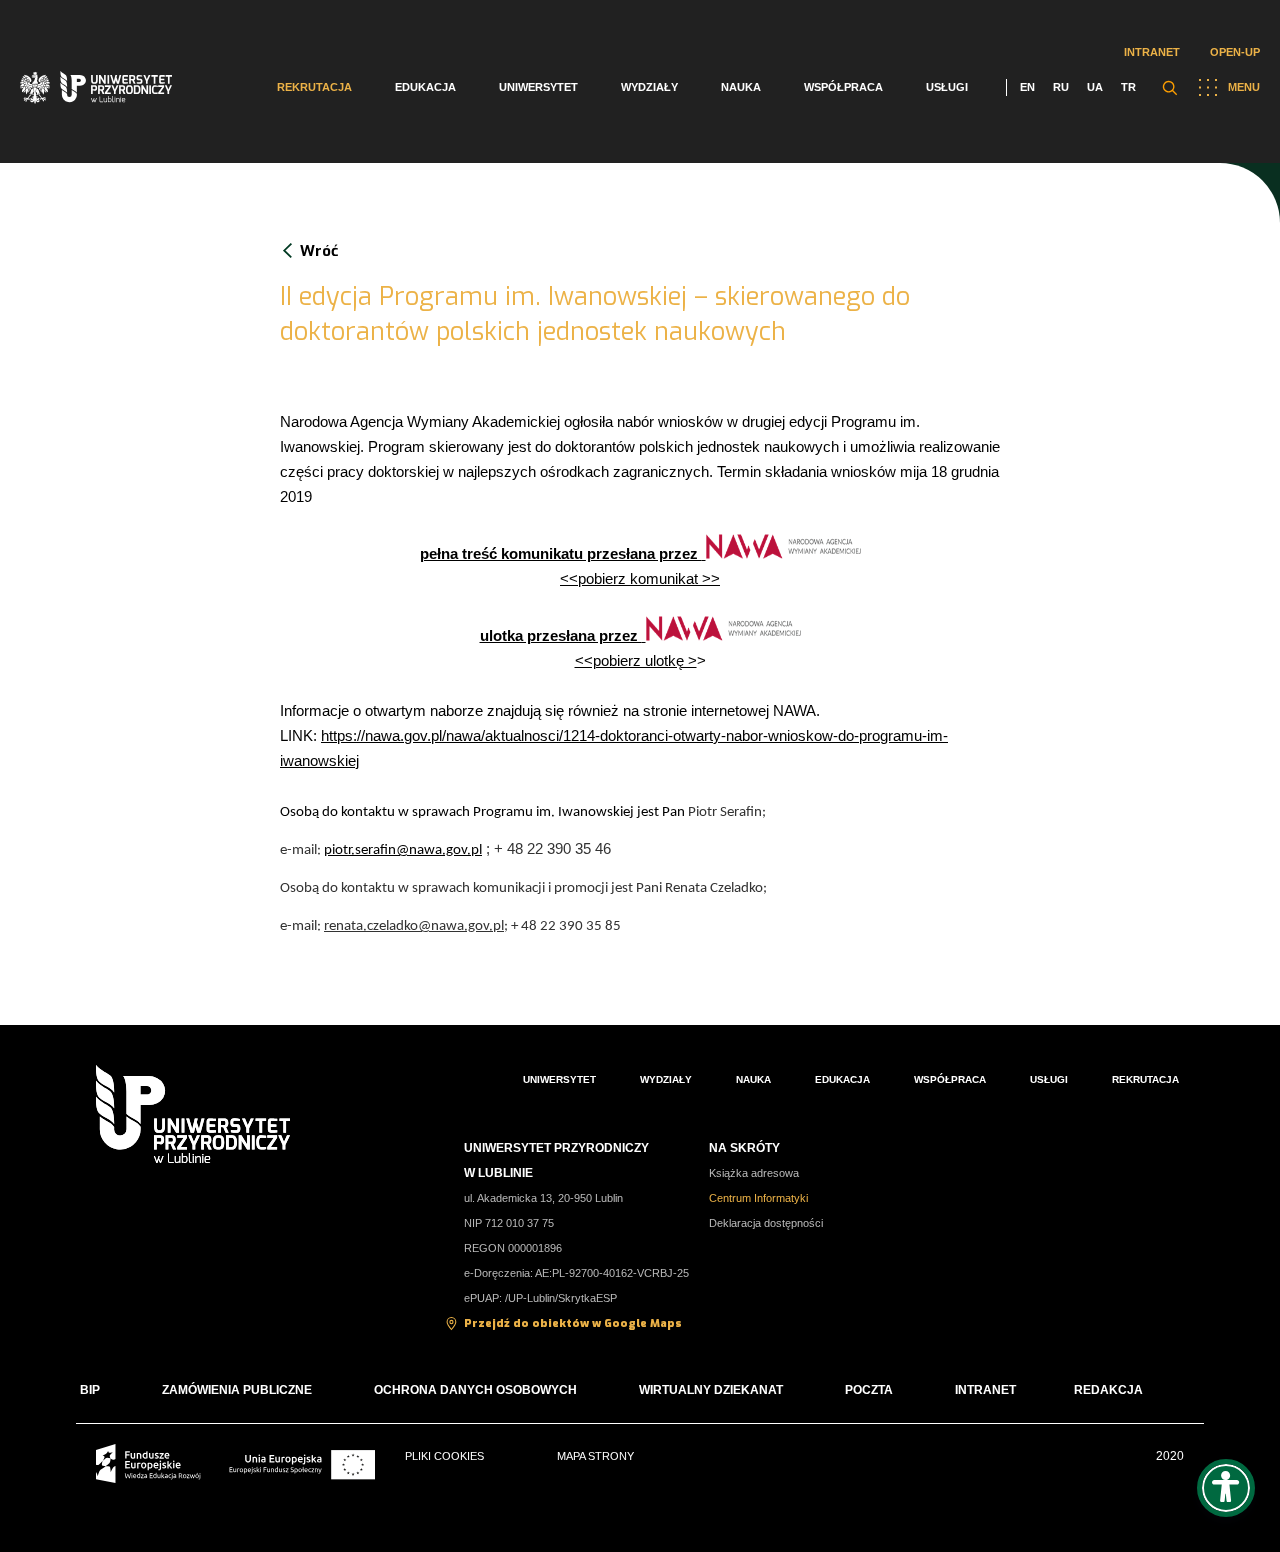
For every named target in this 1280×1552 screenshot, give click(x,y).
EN (1027, 87)
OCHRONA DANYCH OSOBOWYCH (475, 1390)
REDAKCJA (1108, 1390)
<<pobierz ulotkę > (636, 660)
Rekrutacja (314, 87)
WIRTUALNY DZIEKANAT (711, 1390)
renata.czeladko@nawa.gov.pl (414, 926)
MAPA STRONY (595, 1456)
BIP (90, 1390)
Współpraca (843, 87)
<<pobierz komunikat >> (640, 578)
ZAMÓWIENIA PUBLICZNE (237, 1390)
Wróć (319, 251)
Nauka (741, 87)
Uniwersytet (538, 87)
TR (1128, 87)
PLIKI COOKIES (444, 1456)
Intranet (1152, 52)
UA (1095, 87)
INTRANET (985, 1390)
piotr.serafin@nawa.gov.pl (403, 850)
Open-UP (1235, 52)
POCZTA (869, 1390)
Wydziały (649, 87)
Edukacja (425, 87)
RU (1061, 87)
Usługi (947, 87)
